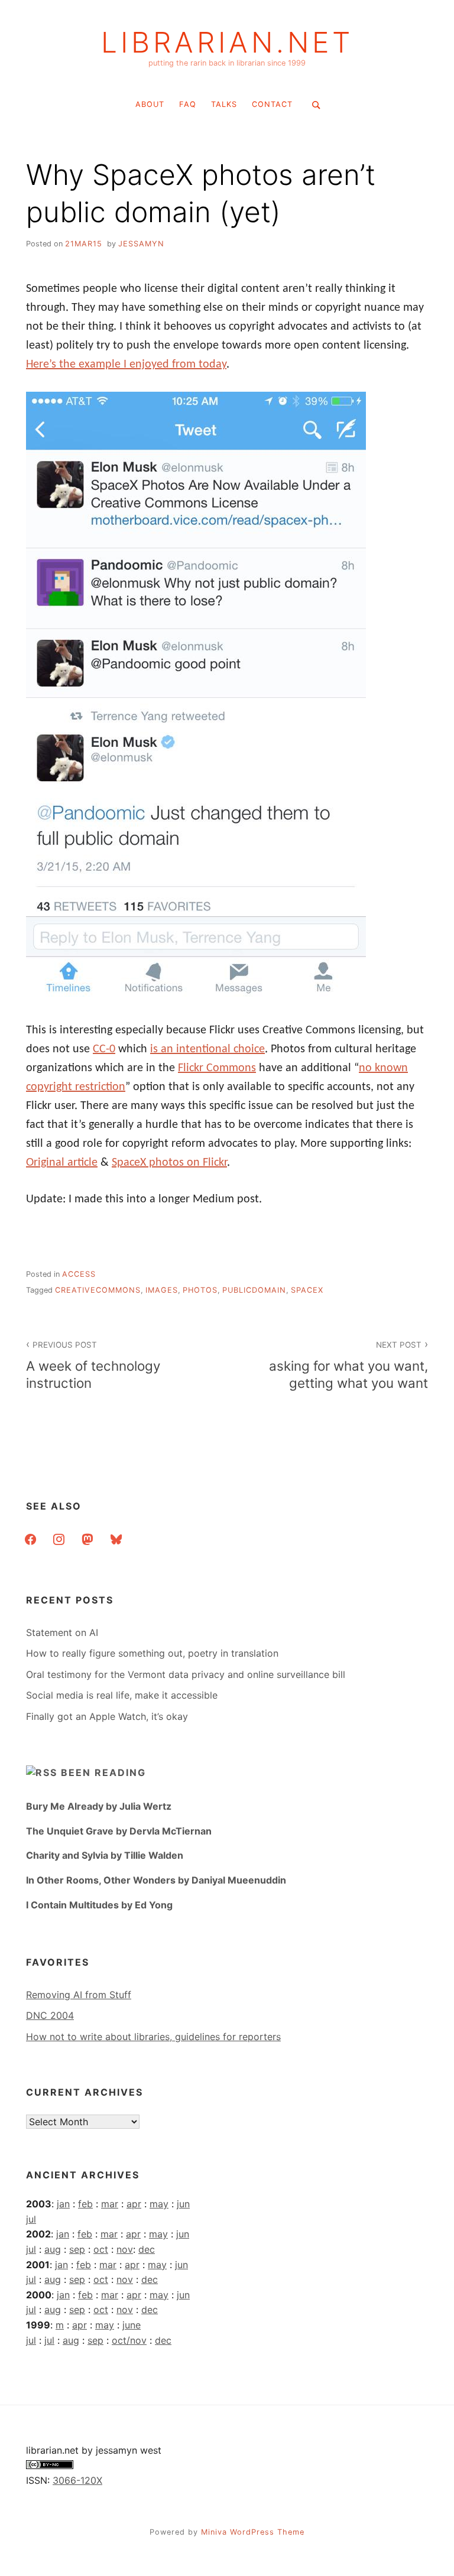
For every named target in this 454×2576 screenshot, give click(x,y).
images (162, 1290)
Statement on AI (62, 1632)
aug (53, 2249)
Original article (62, 1163)
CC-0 (104, 1049)
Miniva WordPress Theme (253, 2532)
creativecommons (98, 1290)
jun (183, 2204)
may (159, 2204)
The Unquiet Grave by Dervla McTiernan (119, 1831)
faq (188, 104)
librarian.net (227, 43)
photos (200, 1290)
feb (85, 2204)
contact (272, 104)
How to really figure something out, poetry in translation (152, 1653)
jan (63, 2204)
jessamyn (141, 244)
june (132, 2325)
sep (77, 2249)
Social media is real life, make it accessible (122, 1695)
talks (224, 104)
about (150, 104)
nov (125, 2249)
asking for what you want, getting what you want (348, 1365)
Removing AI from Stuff (79, 1995)
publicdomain (254, 1290)
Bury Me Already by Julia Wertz (99, 1806)
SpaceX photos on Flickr (169, 1163)
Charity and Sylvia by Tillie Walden (105, 1855)
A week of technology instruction (93, 1365)
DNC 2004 (50, 2015)
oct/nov (129, 2340)
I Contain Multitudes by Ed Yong (99, 1905)
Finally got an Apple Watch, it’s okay (107, 1716)
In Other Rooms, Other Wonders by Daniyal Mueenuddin (156, 1880)
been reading (103, 1772)
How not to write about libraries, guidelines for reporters (153, 2037)
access (79, 1274)
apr (134, 2204)
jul (31, 2219)
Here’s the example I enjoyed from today (126, 365)
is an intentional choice (207, 1049)
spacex (307, 1290)
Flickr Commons (217, 1068)
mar (110, 2204)
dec (147, 2249)
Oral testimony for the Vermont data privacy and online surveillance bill (186, 1674)
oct (101, 2249)
